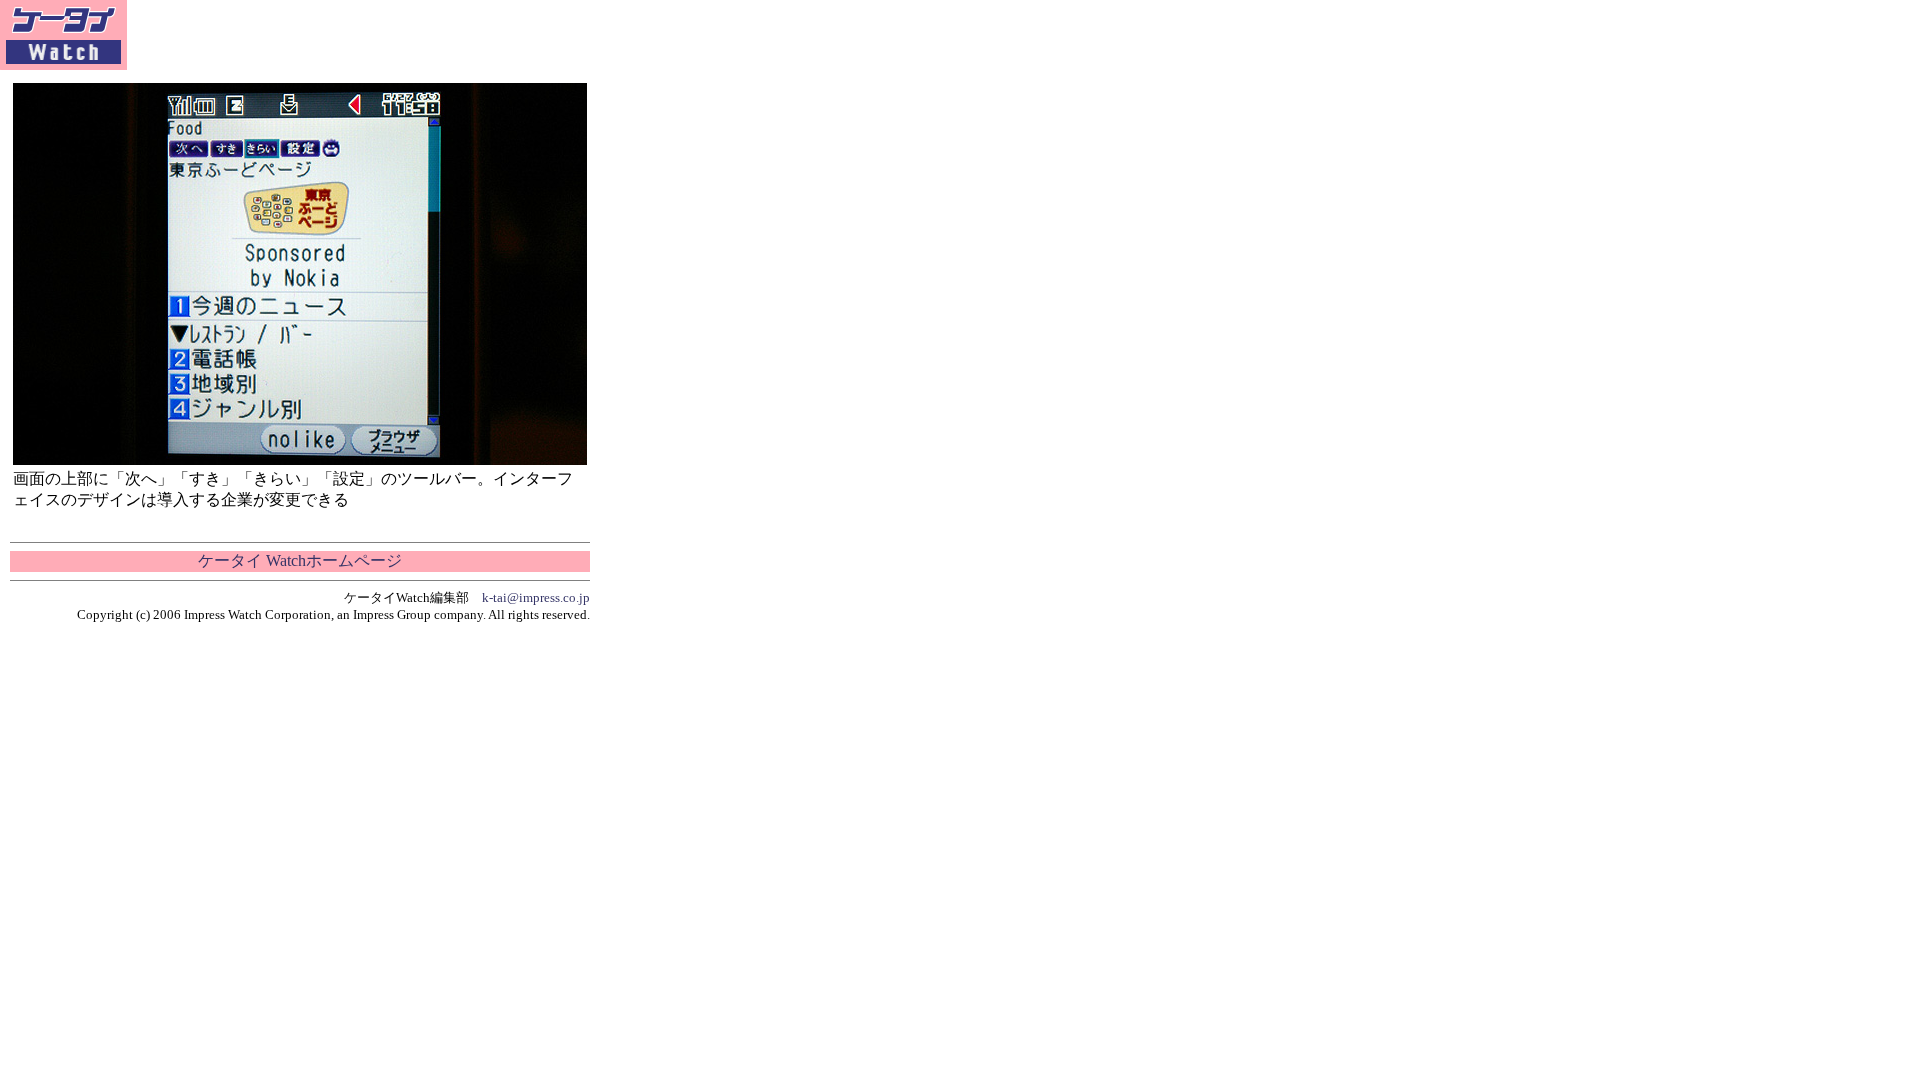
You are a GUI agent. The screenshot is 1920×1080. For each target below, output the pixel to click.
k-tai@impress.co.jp (536, 597)
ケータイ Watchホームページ (300, 560)
